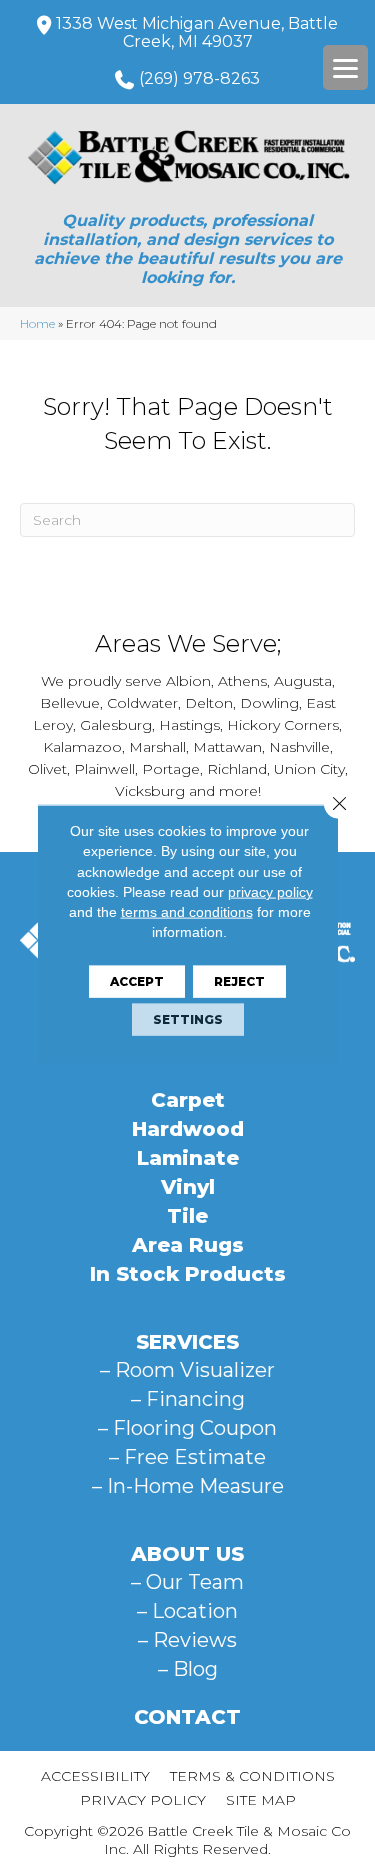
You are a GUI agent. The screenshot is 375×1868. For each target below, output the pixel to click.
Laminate (188, 1158)
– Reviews (187, 1640)
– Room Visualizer (187, 1370)
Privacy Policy (143, 1800)
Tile (187, 1216)
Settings (188, 1018)
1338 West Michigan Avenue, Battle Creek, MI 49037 (197, 32)
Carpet (188, 1100)
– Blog (188, 1669)
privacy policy (270, 892)
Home (37, 323)
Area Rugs (188, 1245)
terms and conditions (187, 912)
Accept (137, 980)
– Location (187, 1611)
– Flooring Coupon (187, 1428)
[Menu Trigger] (345, 67)
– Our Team (187, 1582)
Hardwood (188, 1129)
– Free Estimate (187, 1457)
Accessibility (95, 1776)
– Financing (188, 1399)
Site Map (261, 1800)
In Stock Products (188, 1274)
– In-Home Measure (188, 1486)
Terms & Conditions (252, 1776)
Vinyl (188, 1187)
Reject (239, 980)
